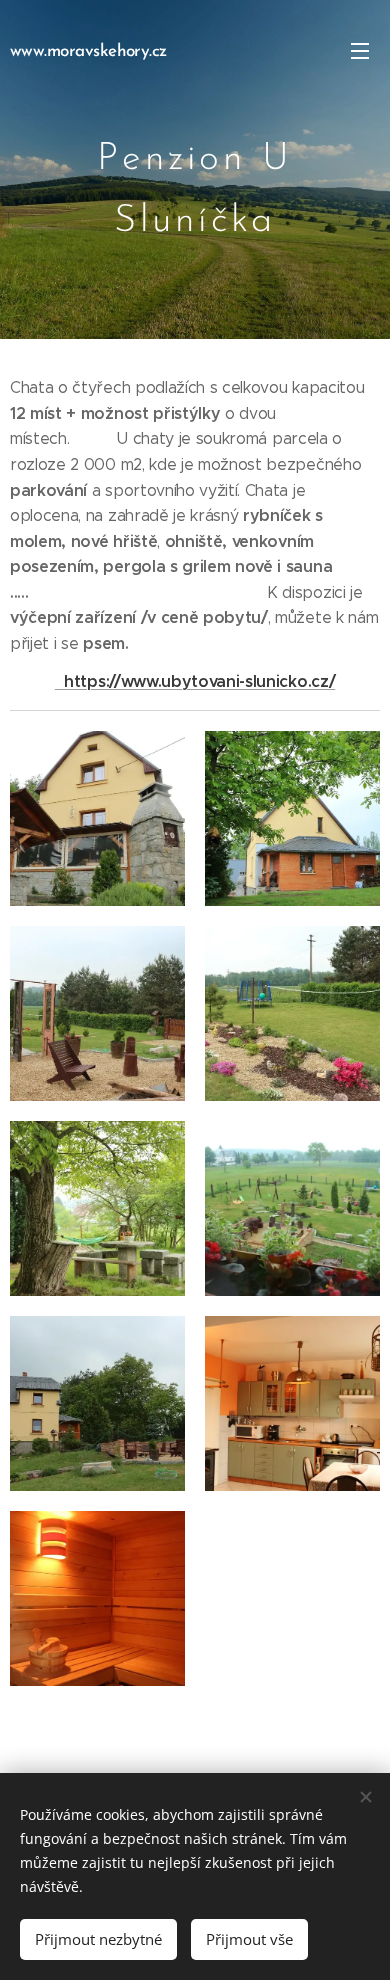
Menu (360, 50)
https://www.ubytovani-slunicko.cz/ (195, 681)
